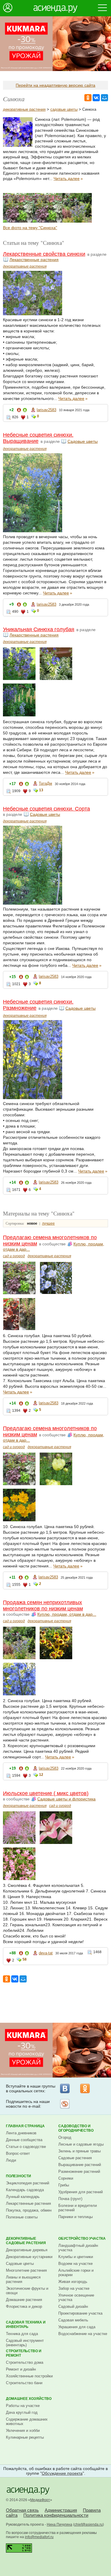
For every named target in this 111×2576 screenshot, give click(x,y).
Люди (11, 2160)
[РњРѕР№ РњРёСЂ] (104, 98)
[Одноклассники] (85, 2088)
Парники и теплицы (75, 2217)
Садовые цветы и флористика (66, 1799)
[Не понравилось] (19, 411)
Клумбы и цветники (76, 2257)
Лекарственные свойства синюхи (44, 254)
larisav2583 (46, 410)
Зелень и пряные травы (79, 2151)
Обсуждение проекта (62, 2473)
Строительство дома (25, 2362)
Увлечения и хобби (23, 2431)
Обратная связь (22, 2510)
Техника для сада (22, 2334)
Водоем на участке (75, 2264)
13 (41, 790)
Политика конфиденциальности (56, 2515)
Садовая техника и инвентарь (26, 2325)
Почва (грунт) (70, 2199)
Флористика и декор (24, 2306)
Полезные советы (22, 2217)
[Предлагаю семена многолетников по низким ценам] (18, 221)
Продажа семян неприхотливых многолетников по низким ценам (43, 1605)
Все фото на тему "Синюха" (30, 228)
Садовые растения (75, 2158)
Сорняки (66, 2178)
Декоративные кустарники (29, 2257)
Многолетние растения (26, 2270)
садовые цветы (64, 109)
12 (41, 1775)
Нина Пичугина (59, 2524)
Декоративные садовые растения (26, 2241)
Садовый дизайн (73, 2306)
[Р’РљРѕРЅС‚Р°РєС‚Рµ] (96, 98)
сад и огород (14, 1256)
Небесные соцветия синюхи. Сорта (46, 809)
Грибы (64, 2185)
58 (25, 1959)
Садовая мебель (73, 2320)
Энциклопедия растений (28, 2183)
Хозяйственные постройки (29, 2376)
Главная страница (25, 2126)
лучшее (48, 1223)
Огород (65, 2137)
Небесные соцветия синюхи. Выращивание (38, 438)
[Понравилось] (25, 411)
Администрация (61, 2510)
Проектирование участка (80, 2313)
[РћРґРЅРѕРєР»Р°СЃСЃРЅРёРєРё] (88, 98)
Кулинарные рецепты (25, 2437)
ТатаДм (45, 783)
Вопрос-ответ (18, 2153)
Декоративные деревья (27, 2250)
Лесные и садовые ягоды (81, 2144)
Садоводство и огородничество (76, 2128)
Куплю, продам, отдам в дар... (67, 1614)
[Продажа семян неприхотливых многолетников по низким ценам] (77, 221)
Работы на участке (23, 2406)
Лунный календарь (23, 2197)
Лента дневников (21, 2133)
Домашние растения (24, 2300)
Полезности (18, 2176)
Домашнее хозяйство (29, 2399)
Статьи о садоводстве (26, 2147)
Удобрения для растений (81, 2192)
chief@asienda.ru (89, 2524)
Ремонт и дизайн (21, 2369)
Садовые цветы (83, 441)
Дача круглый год (22, 2412)
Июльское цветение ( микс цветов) (46, 1793)
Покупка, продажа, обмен (29, 2210)
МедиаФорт (40, 2500)
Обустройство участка (82, 2239)
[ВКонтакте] (65, 2088)
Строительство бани (24, 2383)
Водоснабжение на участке (83, 2334)
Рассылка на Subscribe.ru (65, 2104)
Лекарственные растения (34, 260)
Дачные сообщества (24, 2140)
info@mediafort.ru (39, 2537)
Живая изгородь (73, 2282)
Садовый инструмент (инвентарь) (25, 2343)
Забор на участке (74, 2288)
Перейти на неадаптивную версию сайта (55, 85)
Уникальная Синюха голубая (39, 629)
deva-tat (46, 1953)
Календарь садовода (25, 2190)
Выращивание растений (80, 2165)
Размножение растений (79, 2171)
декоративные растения (24, 109)
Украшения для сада (77, 2327)
